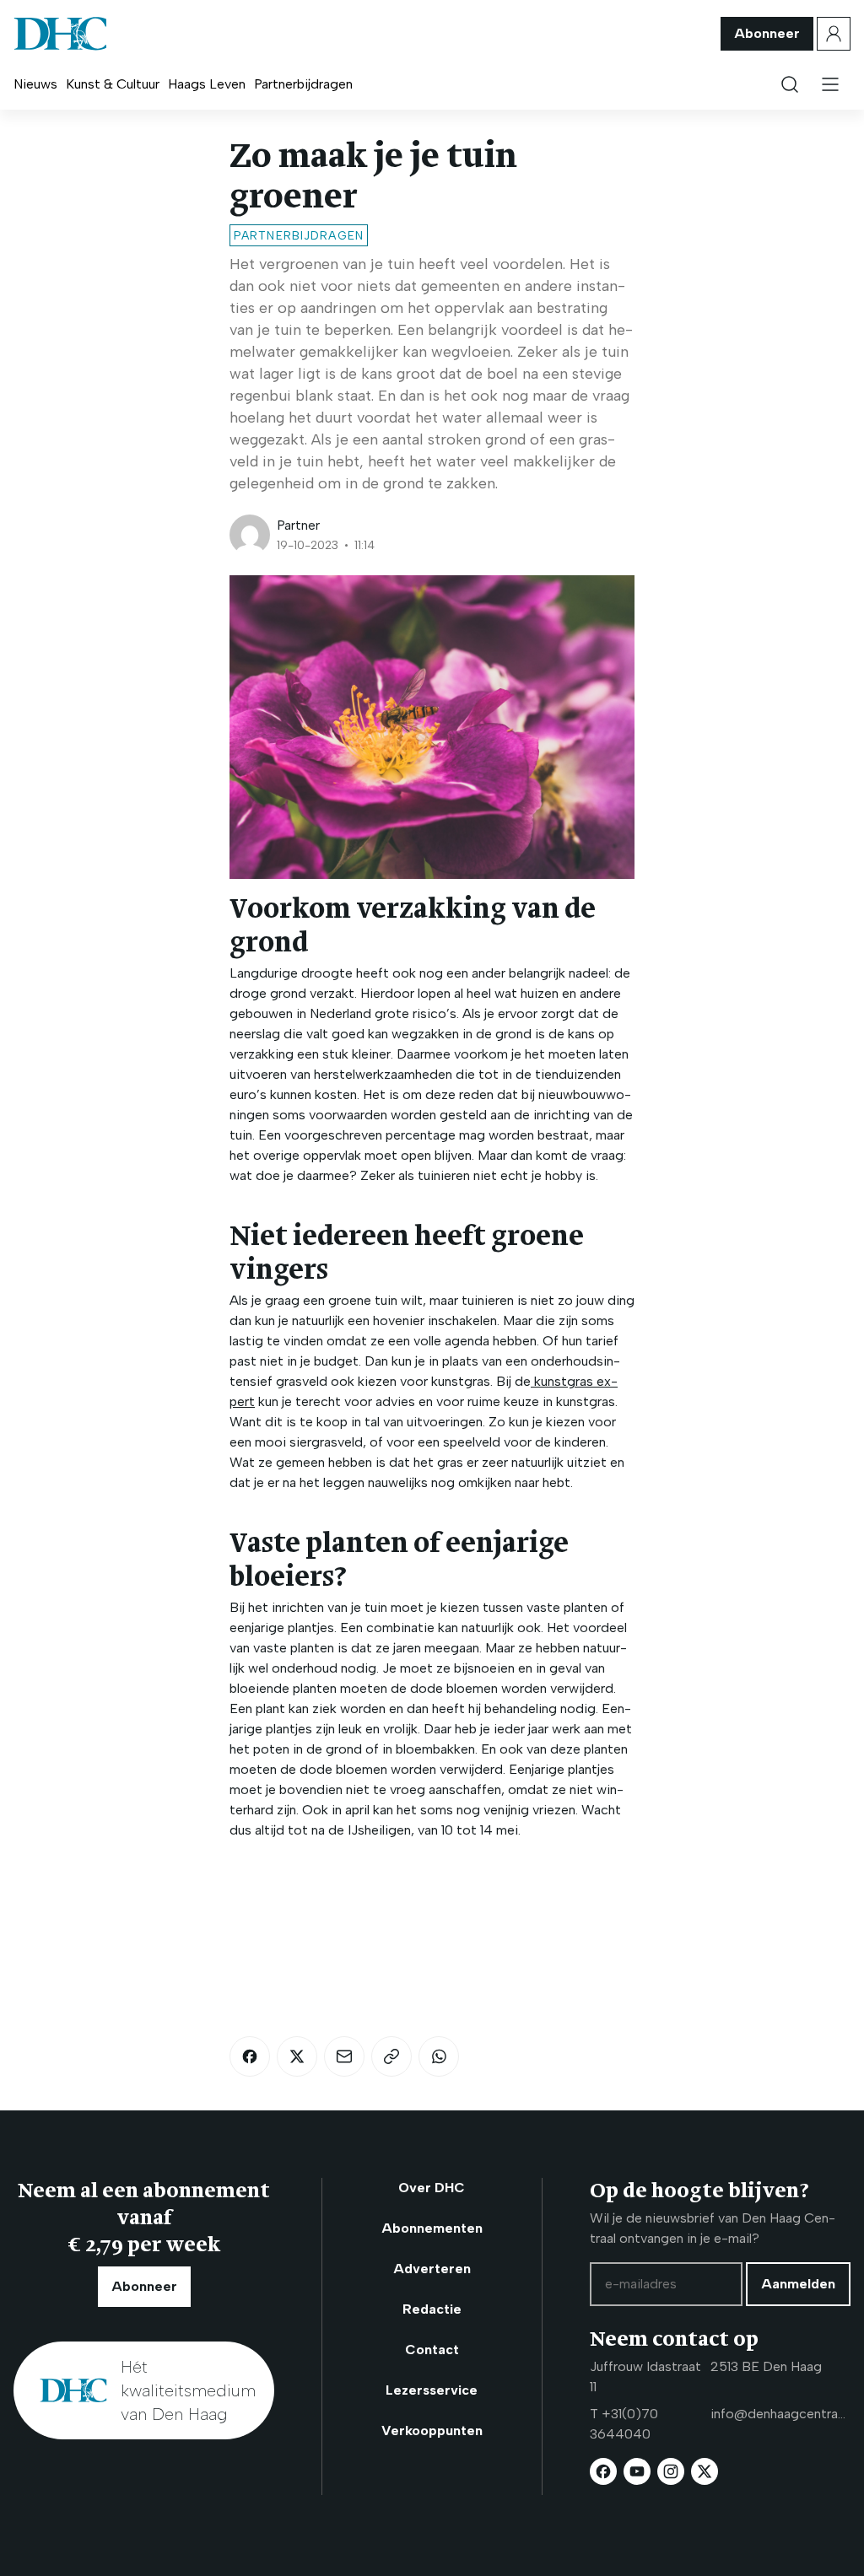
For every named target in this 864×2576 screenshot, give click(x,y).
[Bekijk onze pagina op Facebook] (603, 2471)
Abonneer (767, 33)
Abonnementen (432, 2228)
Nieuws (35, 84)
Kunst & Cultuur (113, 84)
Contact (432, 2350)
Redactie (432, 2309)
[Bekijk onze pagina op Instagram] (671, 2471)
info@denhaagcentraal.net (780, 2414)
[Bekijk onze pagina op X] (705, 2471)
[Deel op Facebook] (250, 2056)
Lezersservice (432, 2390)
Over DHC (432, 2188)
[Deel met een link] (391, 2056)
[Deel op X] (297, 2056)
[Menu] (830, 84)
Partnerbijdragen (303, 84)
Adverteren (432, 2269)
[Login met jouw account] (834, 34)
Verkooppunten (432, 2430)
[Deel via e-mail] (344, 2056)
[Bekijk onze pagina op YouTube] (637, 2471)
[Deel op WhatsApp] (439, 2056)
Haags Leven (207, 84)
